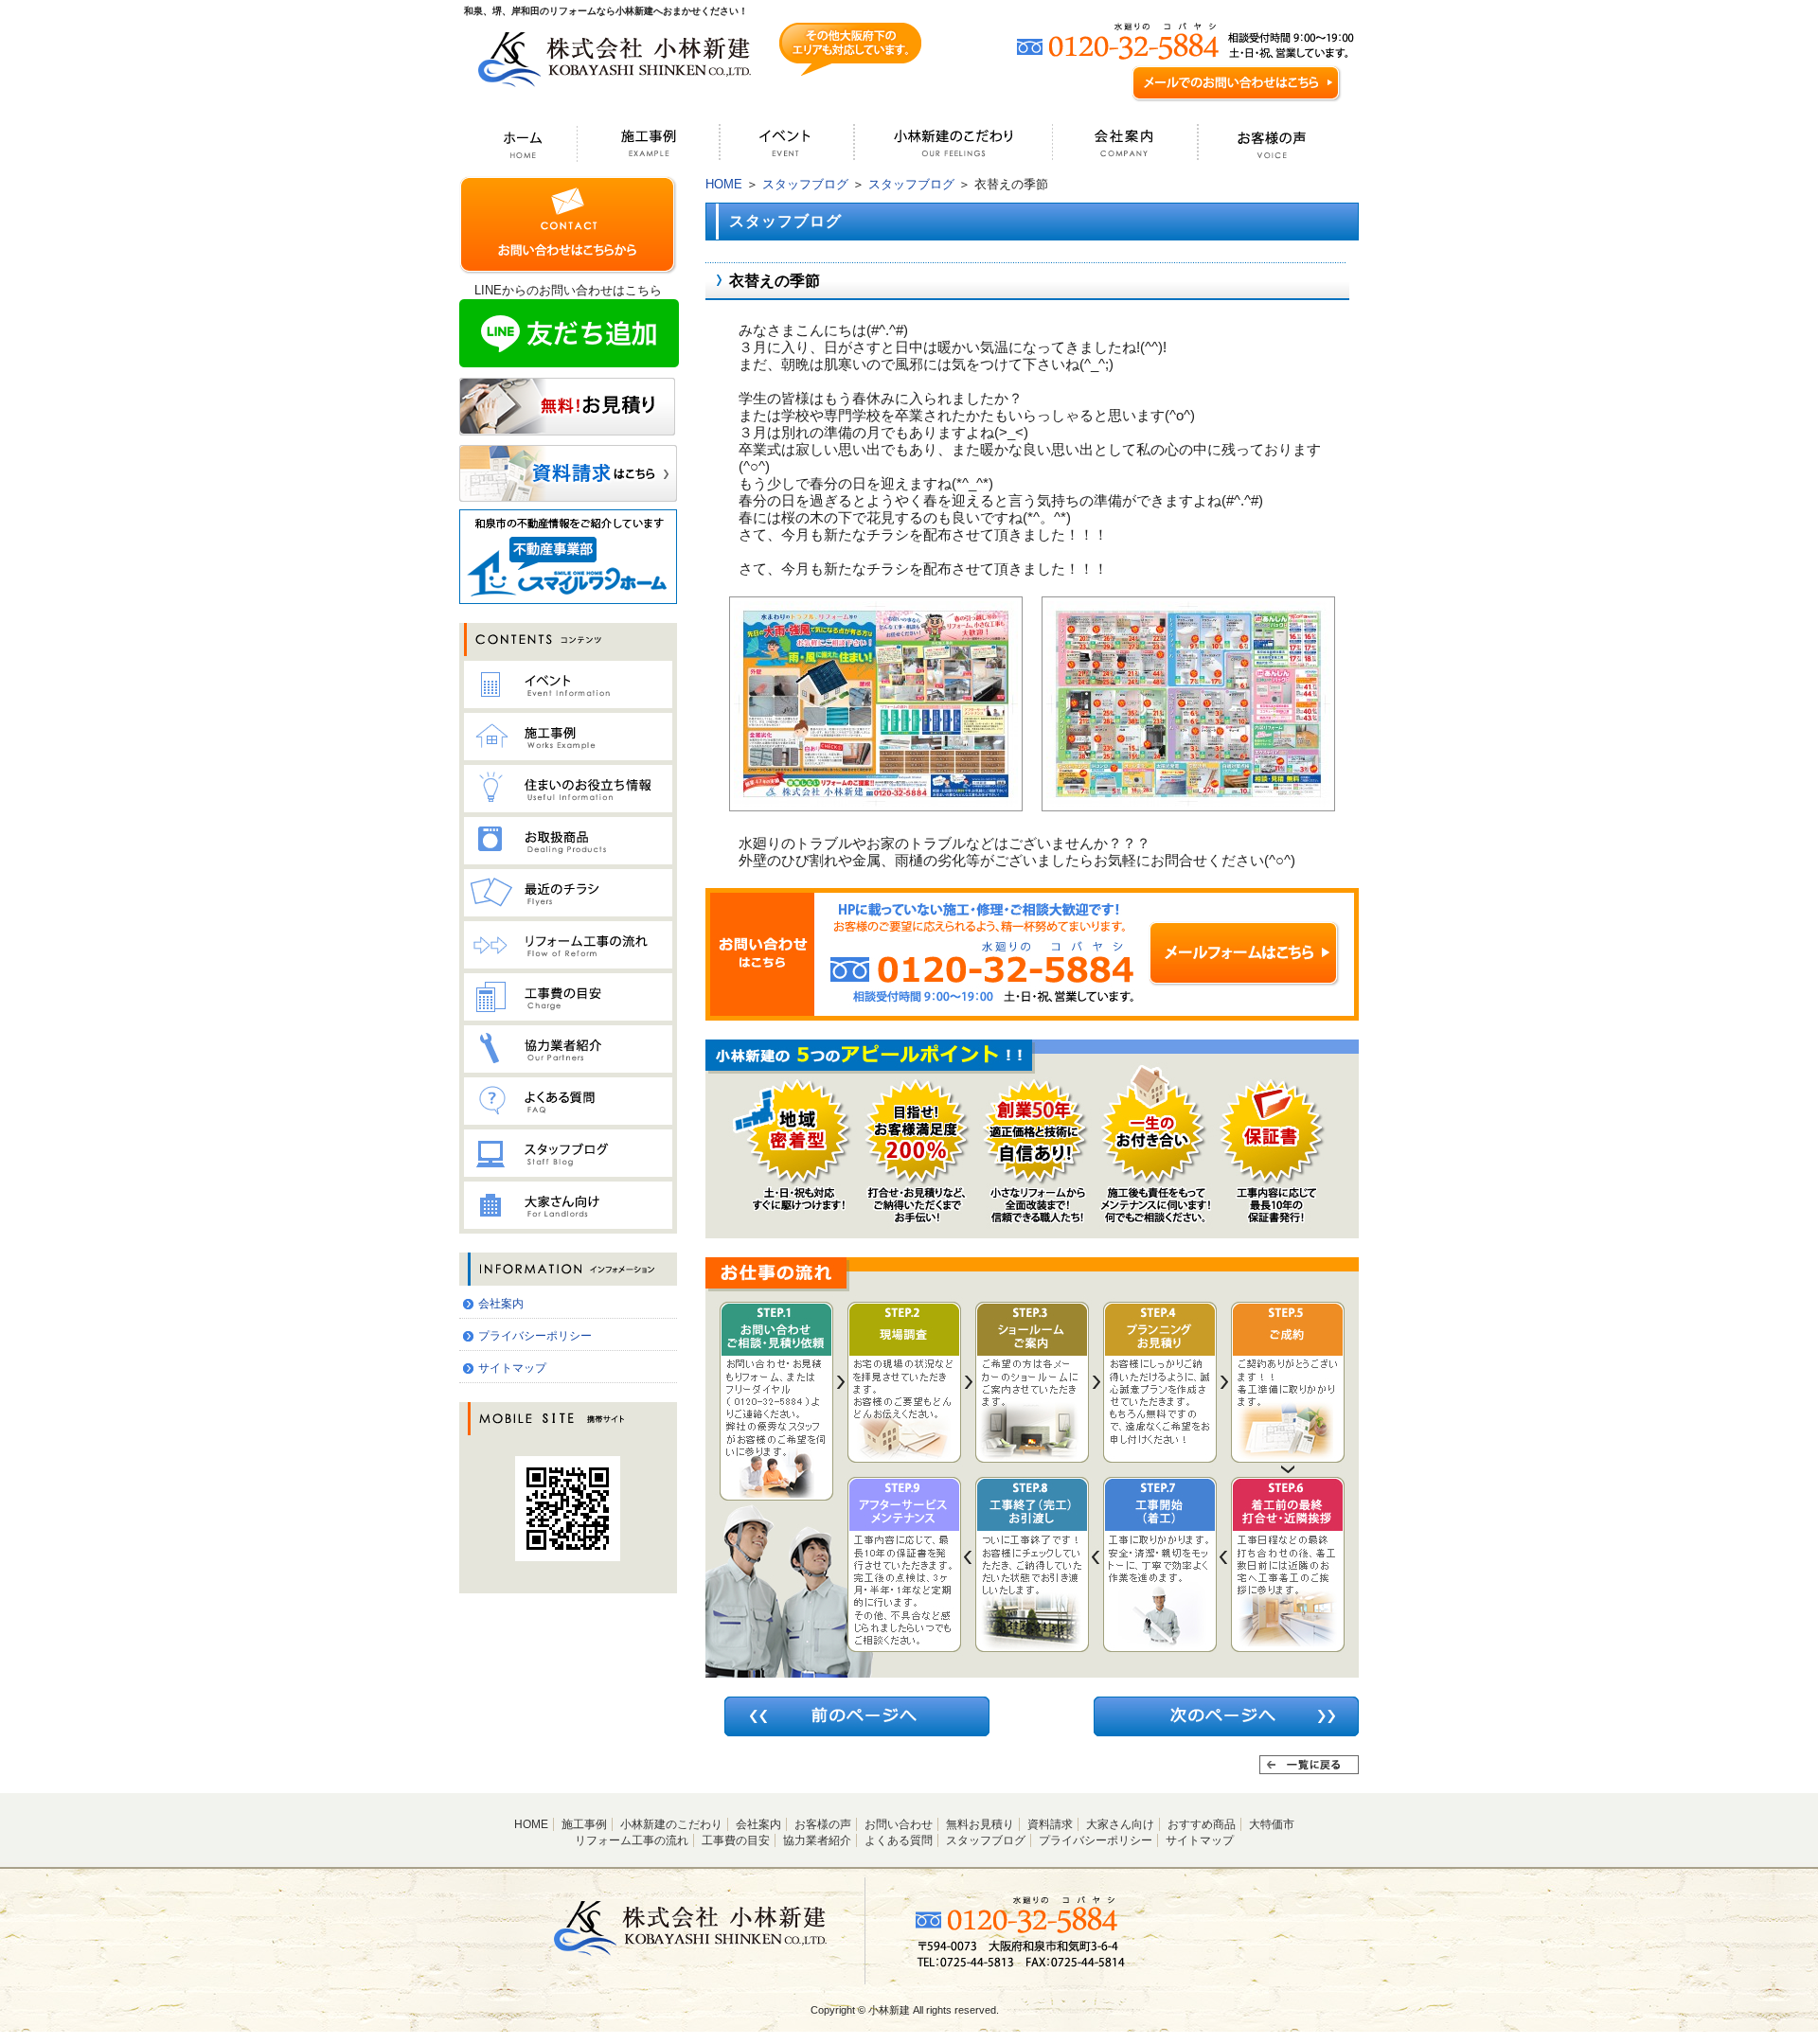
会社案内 (501, 1304)
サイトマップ (512, 1368)
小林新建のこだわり (671, 1824)
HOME (724, 184)
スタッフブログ (805, 184)
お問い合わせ (899, 1824)
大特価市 (1272, 1824)
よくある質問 (899, 1840)
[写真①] (876, 802)
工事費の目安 (736, 1840)
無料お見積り (980, 1824)
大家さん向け (1120, 1824)
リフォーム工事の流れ (632, 1840)
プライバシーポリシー (535, 1336)
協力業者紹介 (817, 1840)
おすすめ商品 (1202, 1824)
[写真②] (1188, 802)
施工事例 (584, 1824)
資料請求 (1050, 1824)
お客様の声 (823, 1824)
